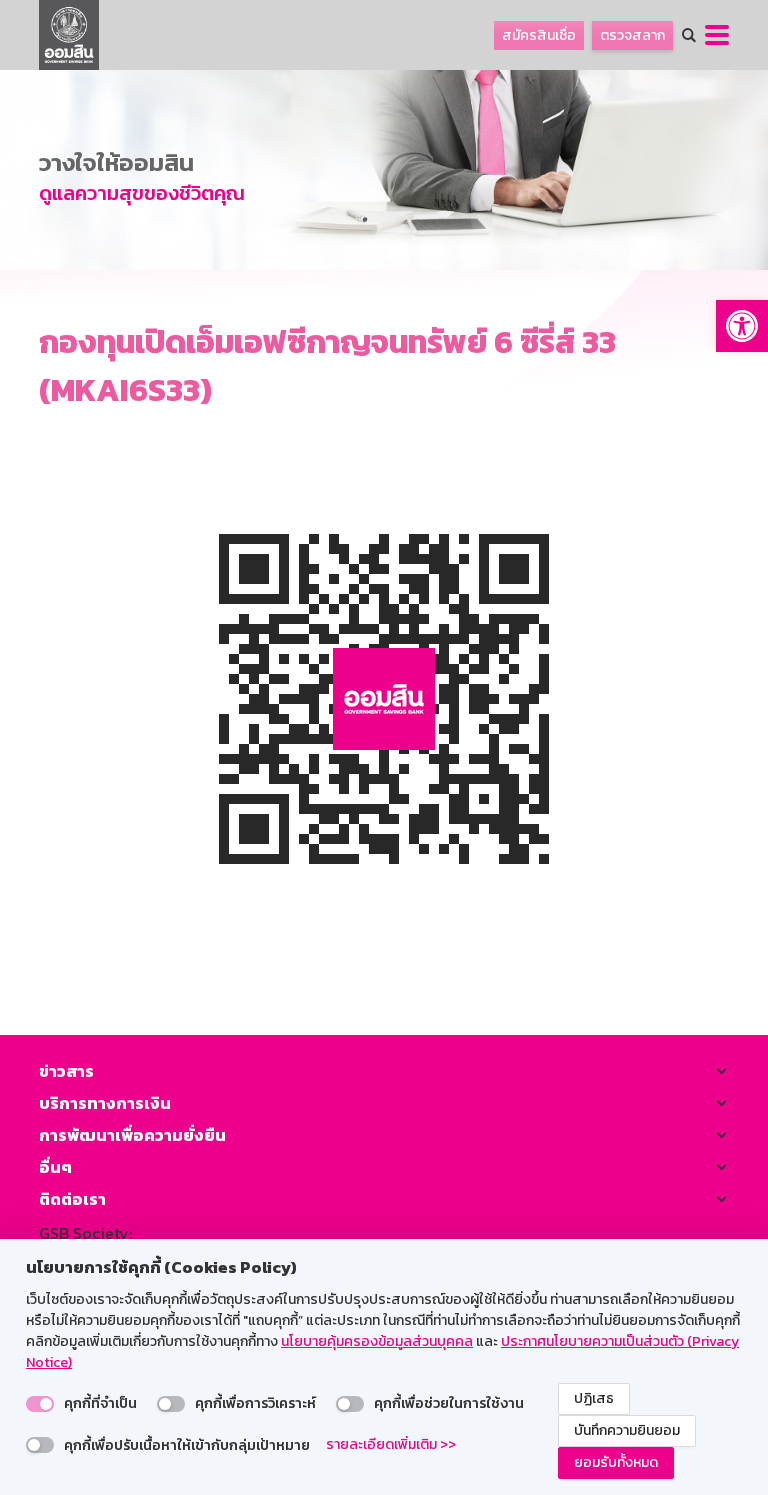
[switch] (40, 1404)
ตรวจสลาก (632, 35)
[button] (742, 326)
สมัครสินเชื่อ (539, 35)
